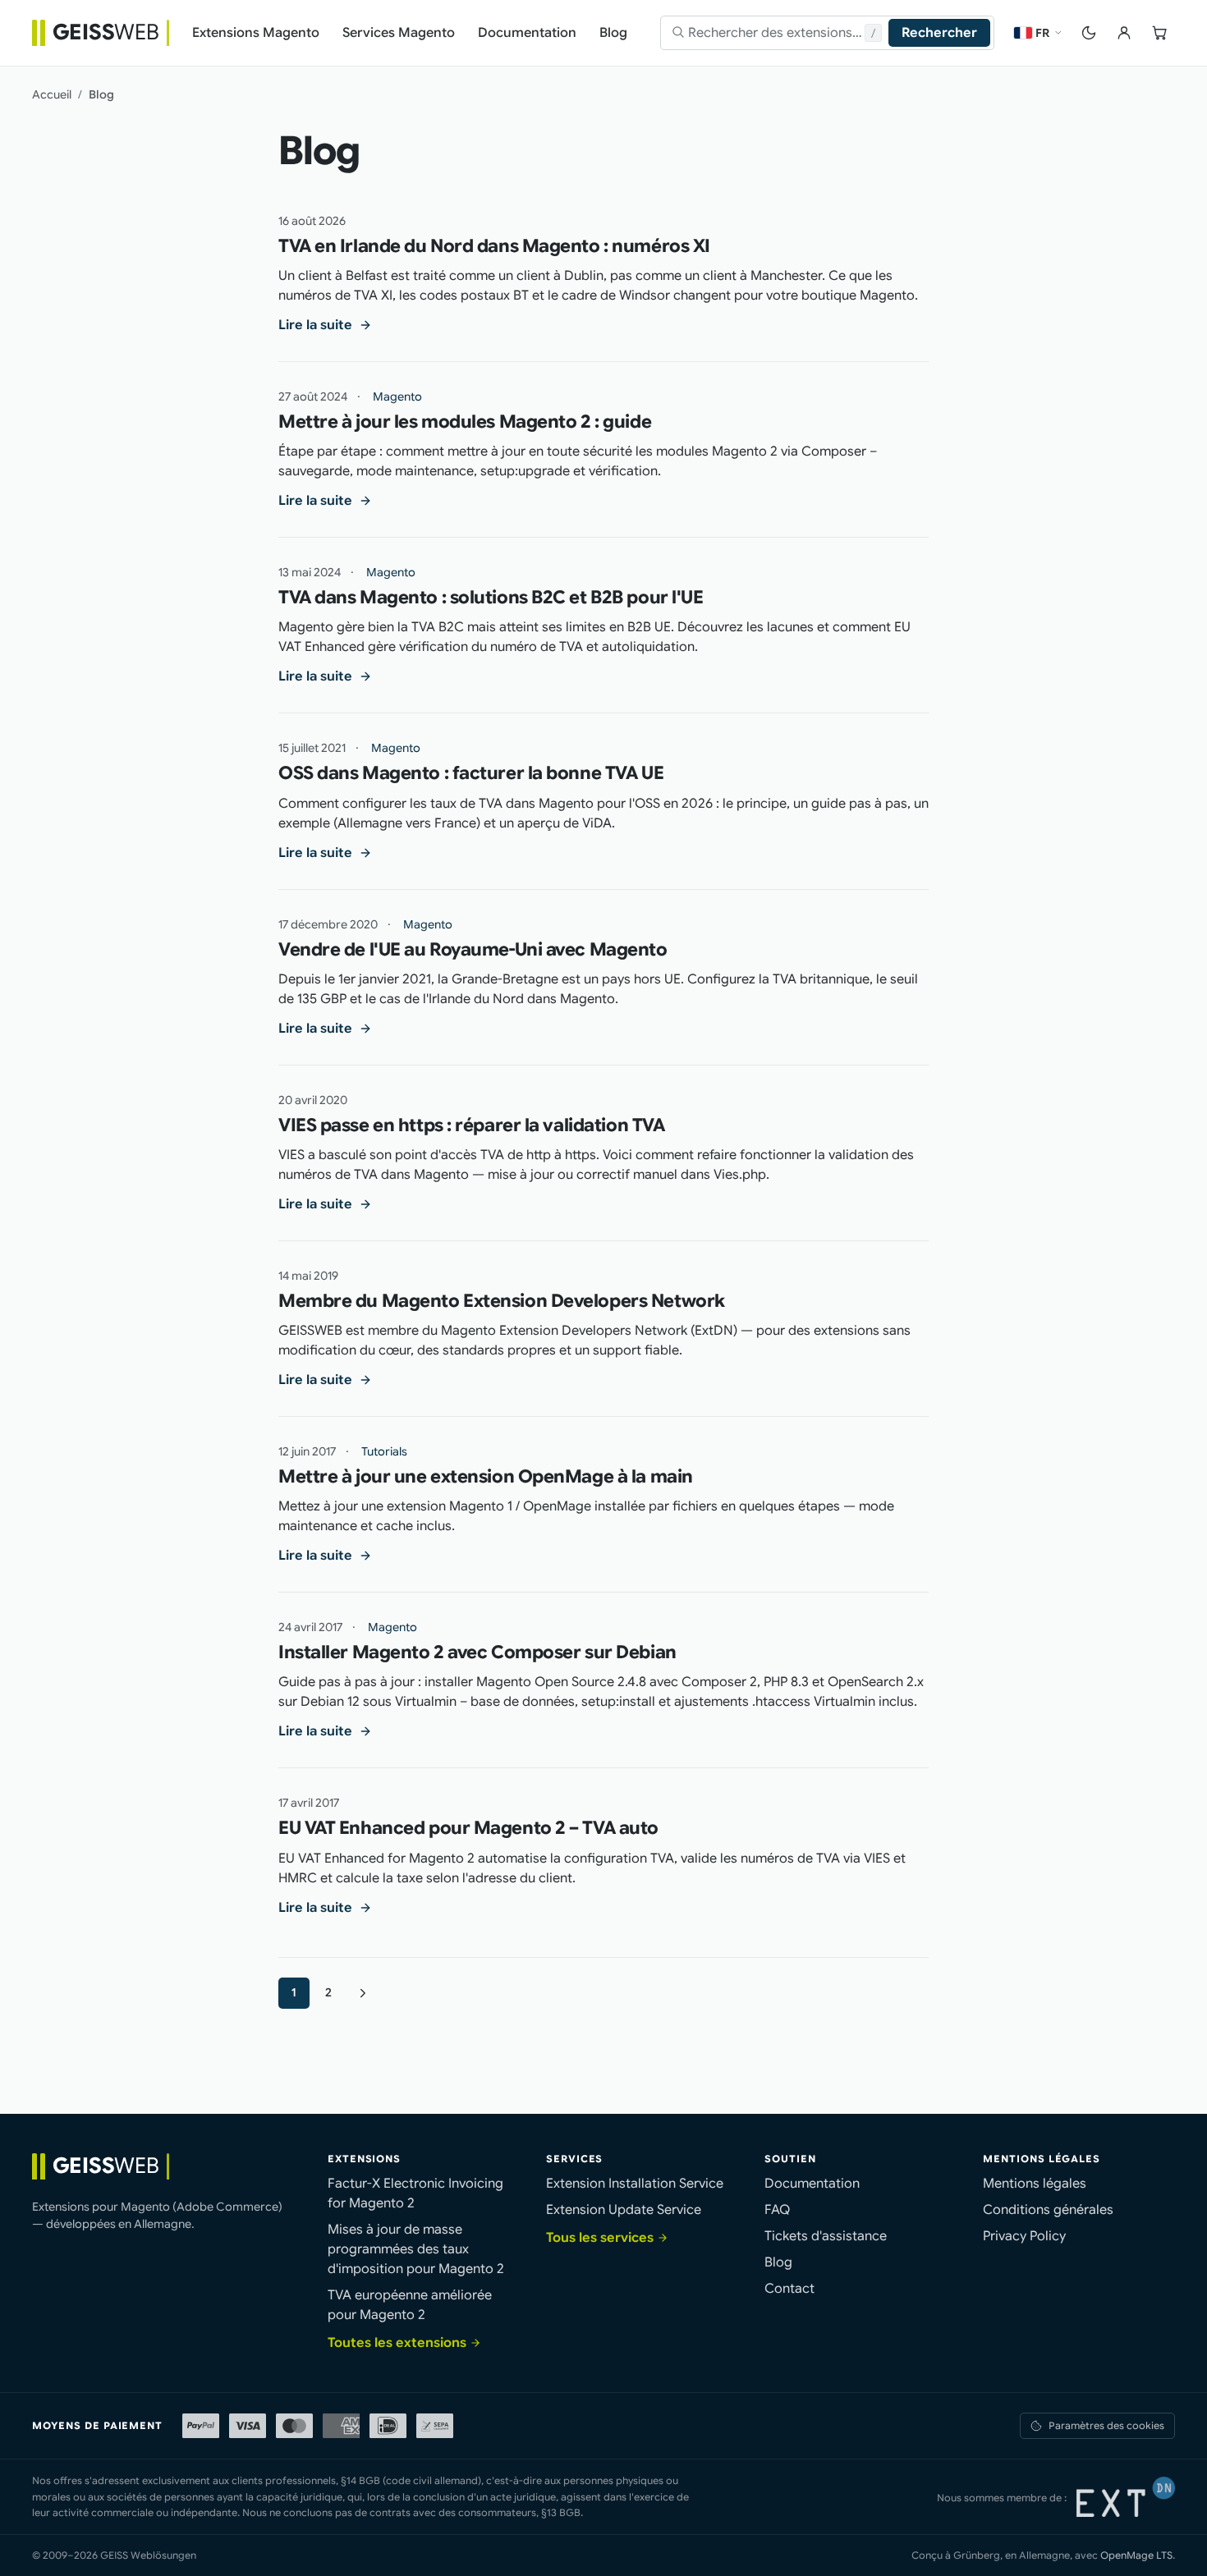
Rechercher (939, 33)
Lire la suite (315, 325)
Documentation (812, 2184)
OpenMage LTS (1136, 2555)
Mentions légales (1035, 2184)
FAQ (777, 2210)
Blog (778, 2262)
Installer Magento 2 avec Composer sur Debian (477, 1652)
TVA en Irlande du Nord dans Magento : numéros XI (494, 246)
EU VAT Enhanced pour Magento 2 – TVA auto (468, 1828)
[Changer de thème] (1088, 33)
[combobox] (776, 33)
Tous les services (600, 2238)
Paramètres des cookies (1106, 2425)
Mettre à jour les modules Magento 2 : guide (465, 422)
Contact (789, 2289)
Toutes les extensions (397, 2343)
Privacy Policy (1024, 2236)
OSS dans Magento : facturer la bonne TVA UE (471, 773)
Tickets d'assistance (826, 2236)
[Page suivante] (363, 1993)
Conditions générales (1048, 2210)
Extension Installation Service (635, 2184)
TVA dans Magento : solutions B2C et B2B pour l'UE (491, 597)
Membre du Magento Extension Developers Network (502, 1301)
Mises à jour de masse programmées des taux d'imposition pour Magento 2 (416, 2249)
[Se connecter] (1124, 33)
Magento (397, 396)
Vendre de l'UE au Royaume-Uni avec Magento (473, 949)
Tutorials (384, 1451)
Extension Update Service (624, 2210)
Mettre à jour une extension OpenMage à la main (486, 1476)
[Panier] (1159, 33)
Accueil (52, 94)
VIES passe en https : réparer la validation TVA (471, 1125)
